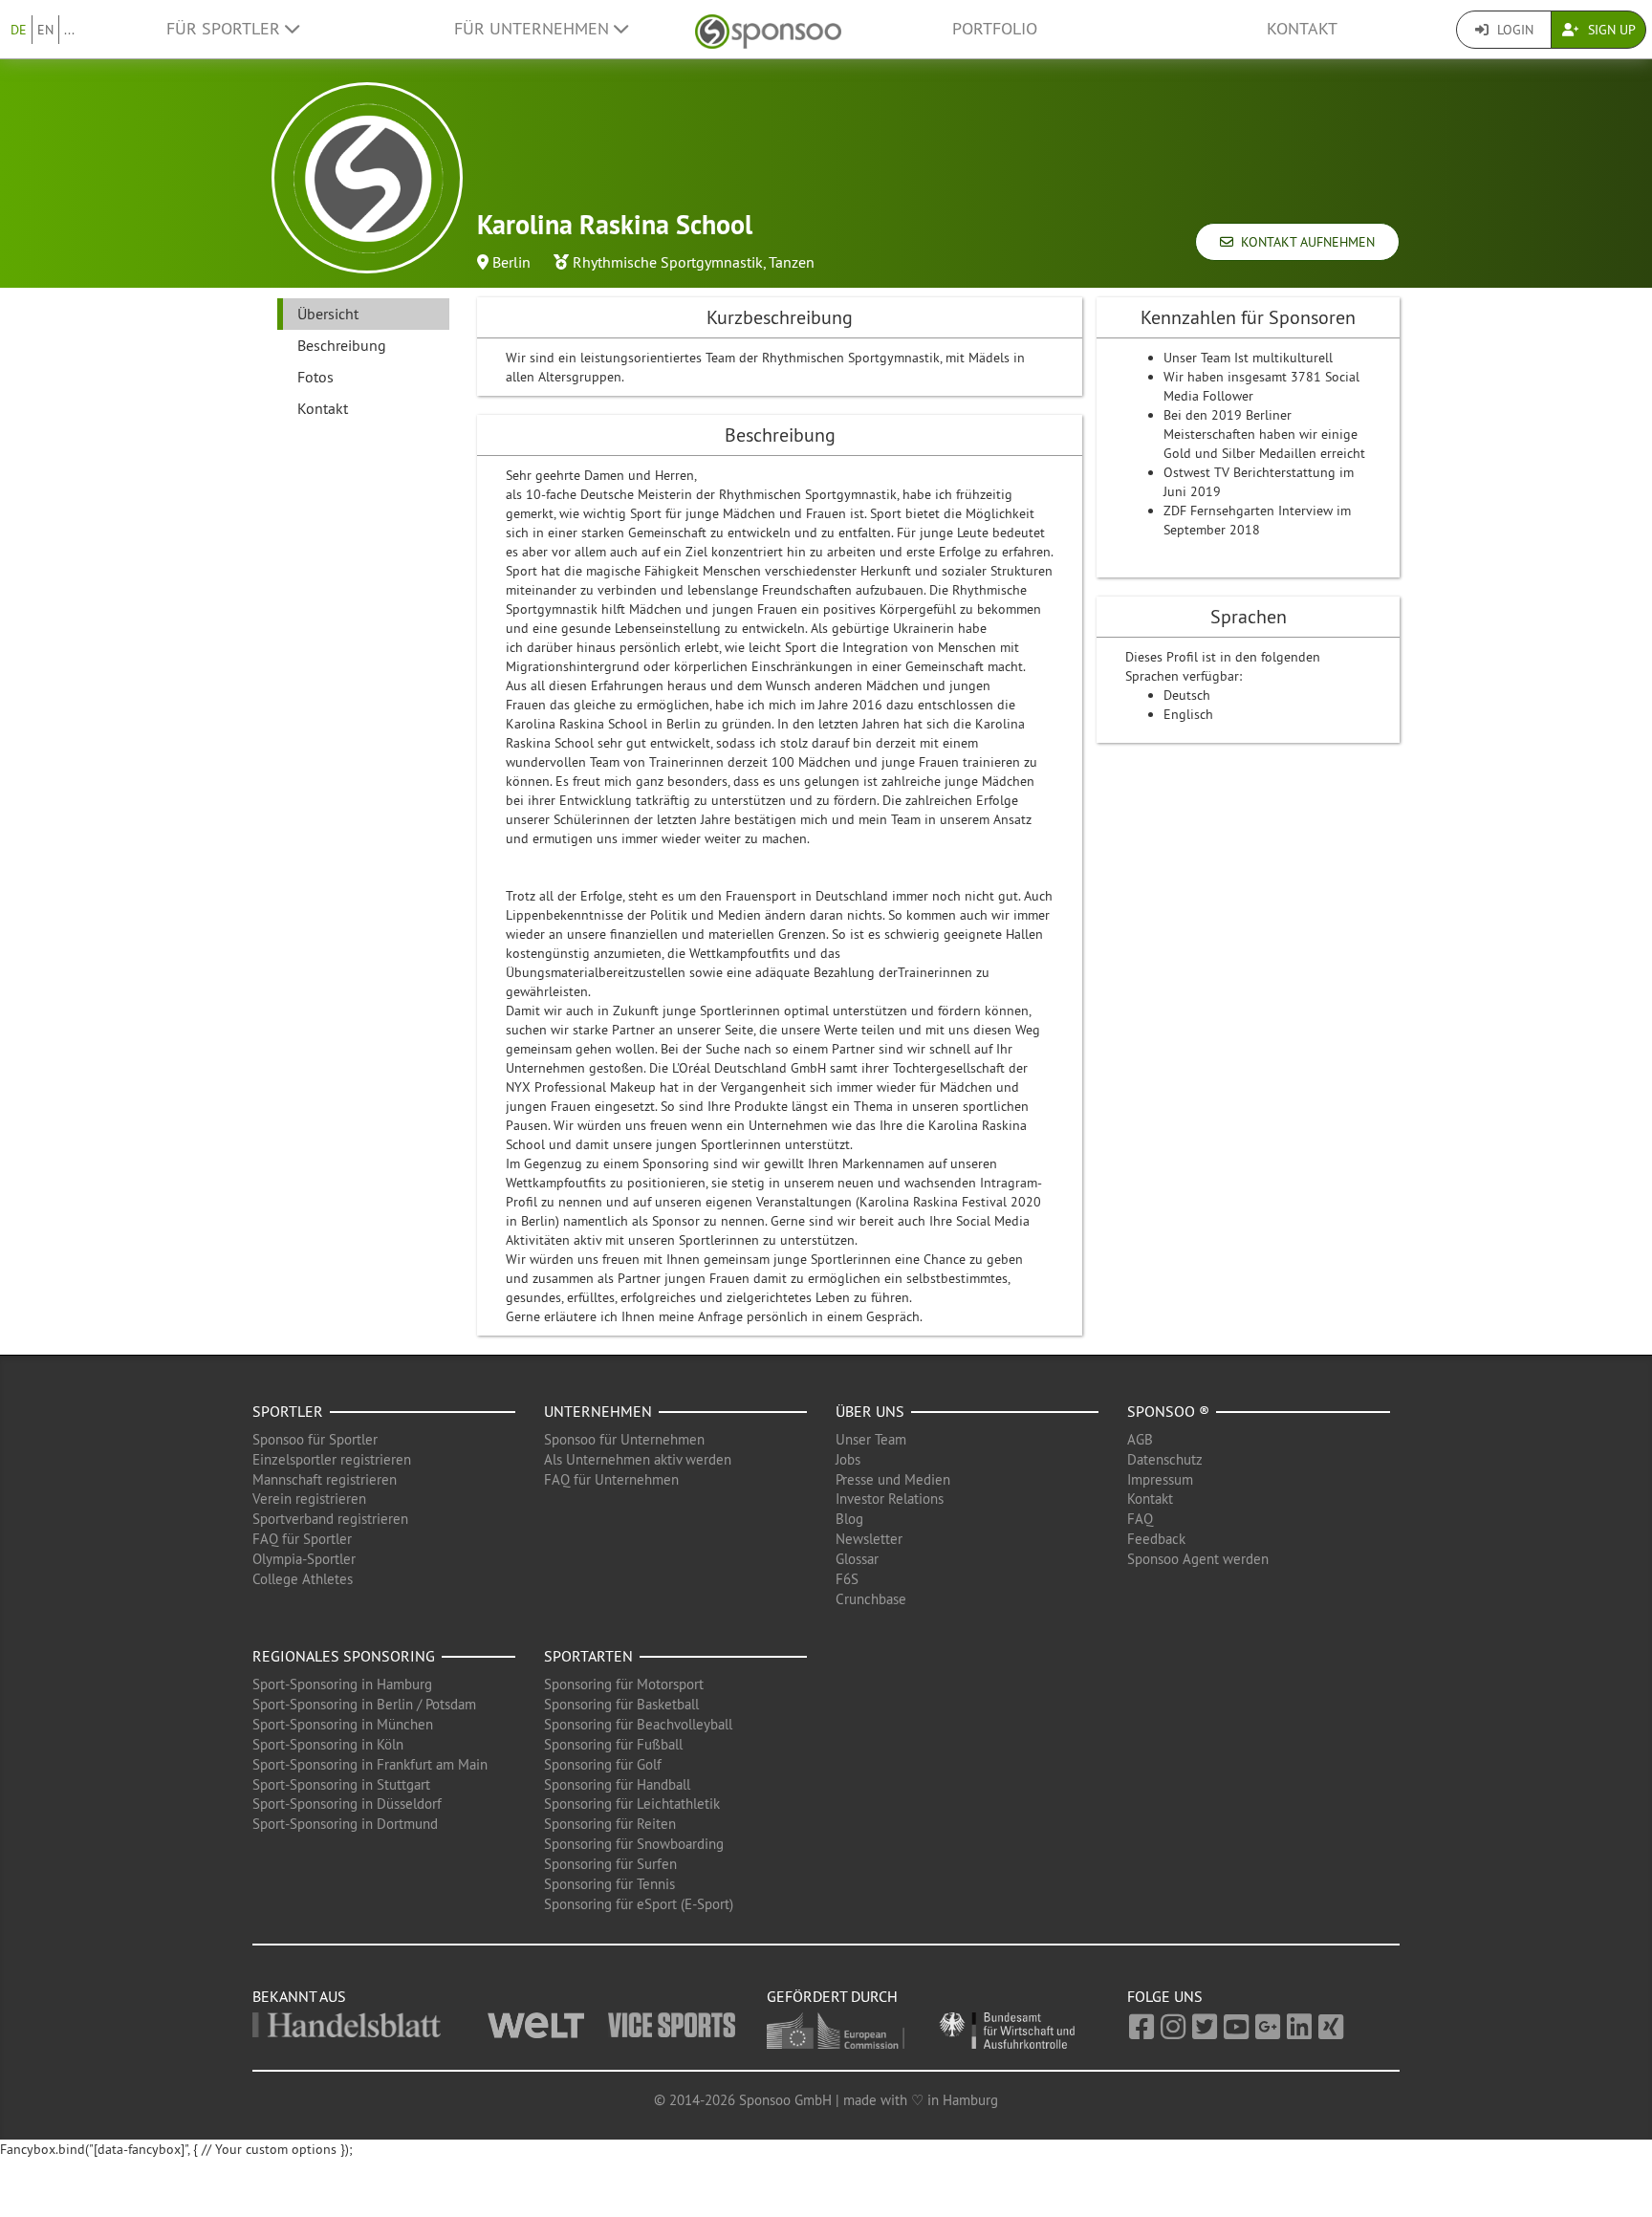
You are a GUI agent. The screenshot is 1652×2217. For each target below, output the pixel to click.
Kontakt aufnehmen (1304, 242)
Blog (849, 1519)
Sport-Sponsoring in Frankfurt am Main (370, 1764)
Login (1513, 30)
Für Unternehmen (534, 29)
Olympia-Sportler (304, 1559)
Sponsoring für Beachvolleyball (638, 1724)
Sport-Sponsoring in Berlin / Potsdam (364, 1704)
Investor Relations (890, 1499)
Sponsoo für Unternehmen (624, 1439)
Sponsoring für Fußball (613, 1744)
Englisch (1188, 714)
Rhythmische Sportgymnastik (668, 262)
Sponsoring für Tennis (609, 1884)
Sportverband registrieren (330, 1519)
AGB (1140, 1439)
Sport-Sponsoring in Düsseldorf (347, 1804)
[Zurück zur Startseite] (768, 29)
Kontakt (1302, 29)
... (69, 30)
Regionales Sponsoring (344, 1656)
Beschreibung (342, 345)
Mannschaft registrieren (325, 1479)
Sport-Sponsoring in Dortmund (345, 1824)
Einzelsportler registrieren (332, 1459)
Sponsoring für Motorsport (624, 1684)
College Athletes (303, 1579)
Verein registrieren (309, 1499)
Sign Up (1610, 30)
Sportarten (588, 1656)
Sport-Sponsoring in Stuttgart (341, 1784)
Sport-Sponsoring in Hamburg (342, 1684)
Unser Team (871, 1439)
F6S (847, 1579)
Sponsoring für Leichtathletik (632, 1804)
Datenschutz (1165, 1459)
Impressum (1160, 1479)
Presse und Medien (893, 1479)
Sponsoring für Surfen (610, 1864)
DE (19, 30)
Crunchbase (871, 1599)
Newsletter (869, 1539)
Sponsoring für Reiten (610, 1824)
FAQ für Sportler (302, 1539)
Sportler (288, 1411)
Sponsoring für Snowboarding (634, 1844)
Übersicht (328, 314)
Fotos (315, 377)
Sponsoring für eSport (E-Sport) (639, 1904)
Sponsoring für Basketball (621, 1704)
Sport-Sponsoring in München (343, 1724)
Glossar (857, 1559)
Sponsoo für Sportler (315, 1439)
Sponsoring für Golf (603, 1764)
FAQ (1140, 1519)
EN (45, 30)
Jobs (848, 1459)
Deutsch (1187, 695)
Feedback (1156, 1539)
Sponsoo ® (1168, 1411)
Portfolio (995, 29)
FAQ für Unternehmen (611, 1479)
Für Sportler (226, 29)
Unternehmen (598, 1411)
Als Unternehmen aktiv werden (638, 1459)
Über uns (870, 1411)
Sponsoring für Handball (617, 1784)
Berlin (511, 262)
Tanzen (792, 262)
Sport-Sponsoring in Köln (328, 1744)
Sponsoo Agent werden (1198, 1559)
